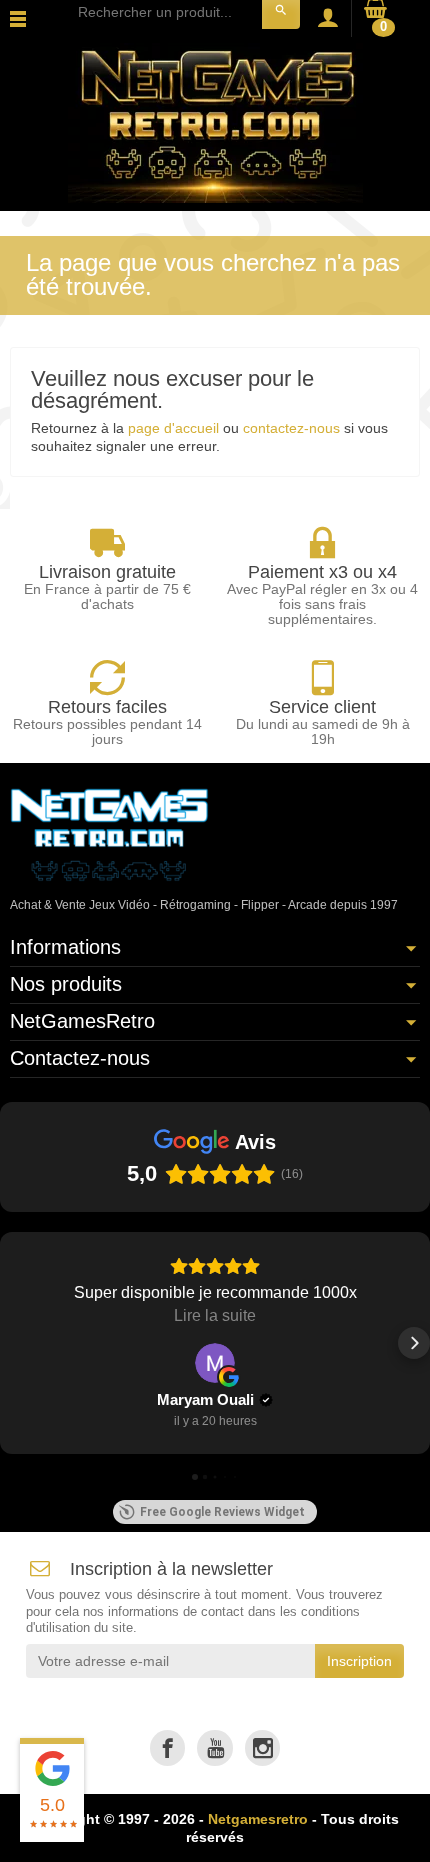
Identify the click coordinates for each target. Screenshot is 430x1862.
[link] (167, 1747)
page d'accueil (173, 428)
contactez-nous (291, 428)
